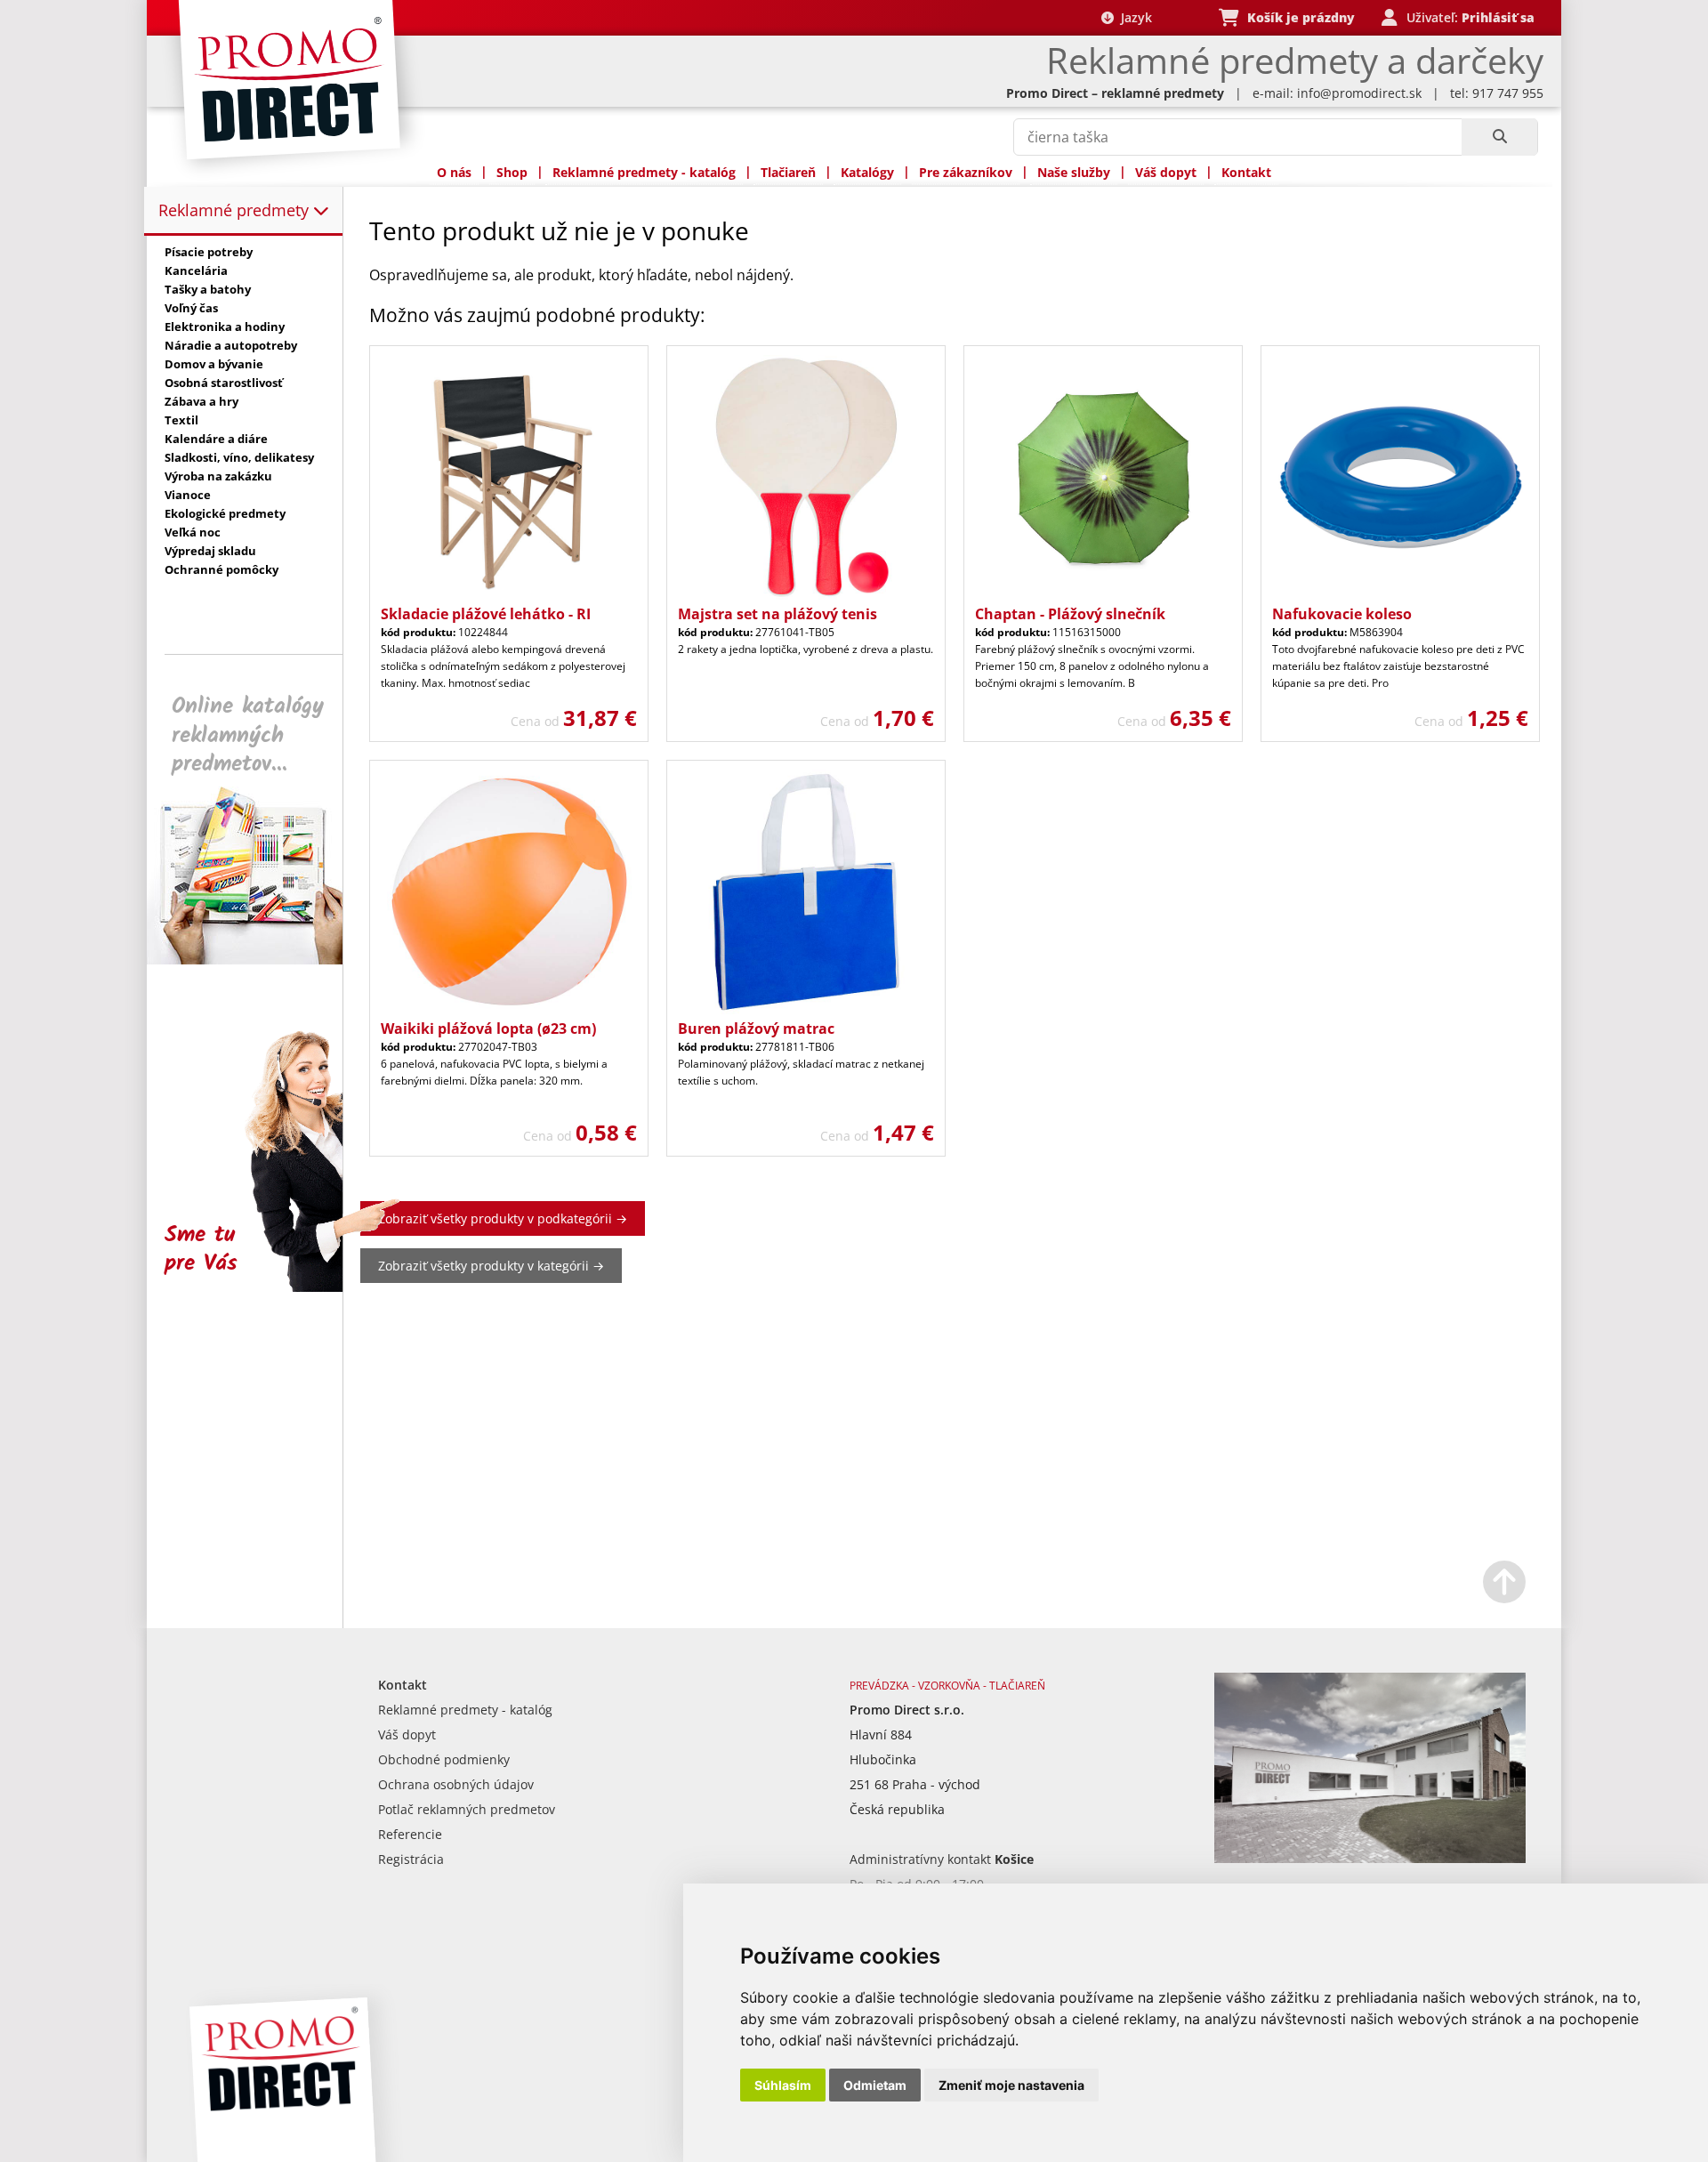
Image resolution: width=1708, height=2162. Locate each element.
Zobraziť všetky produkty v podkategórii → (503, 1218)
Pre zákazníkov (966, 172)
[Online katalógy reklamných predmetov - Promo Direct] (257, 960)
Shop (512, 172)
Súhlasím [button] (783, 2085)
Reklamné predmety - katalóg (644, 172)
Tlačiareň (788, 172)
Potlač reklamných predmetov (467, 1809)
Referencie (410, 1834)
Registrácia (411, 1859)
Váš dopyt (1166, 172)
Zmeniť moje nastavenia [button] (1011, 2085)
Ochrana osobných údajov (456, 1784)
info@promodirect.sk (1359, 93)
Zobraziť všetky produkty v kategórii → (491, 1266)
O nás (454, 172)
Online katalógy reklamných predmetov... (248, 735)
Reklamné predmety (236, 210)
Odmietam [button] (875, 2085)
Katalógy (867, 172)
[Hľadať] (1499, 137)
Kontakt (1246, 172)
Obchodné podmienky (444, 1759)
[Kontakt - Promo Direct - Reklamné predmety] (1370, 1858)
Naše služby (1074, 172)
